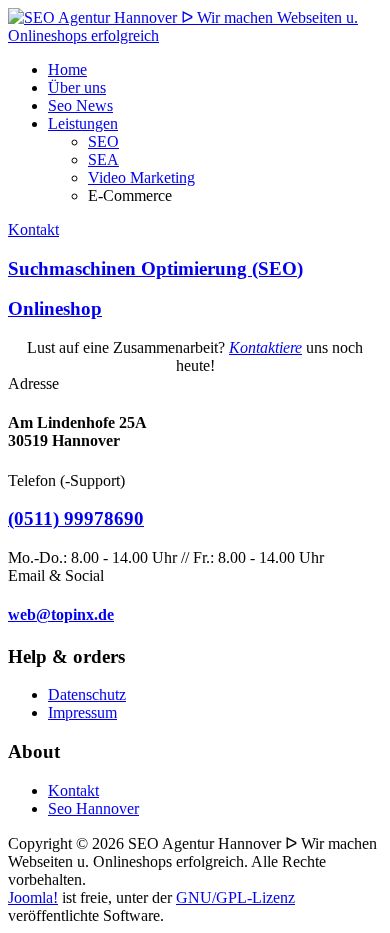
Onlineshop (55, 308)
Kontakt (33, 229)
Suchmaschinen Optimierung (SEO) (155, 268)
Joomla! (33, 897)
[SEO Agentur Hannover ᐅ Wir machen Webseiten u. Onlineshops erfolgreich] (195, 35)
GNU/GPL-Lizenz (235, 897)
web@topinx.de (61, 614)
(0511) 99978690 (76, 518)
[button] (83, 123)
